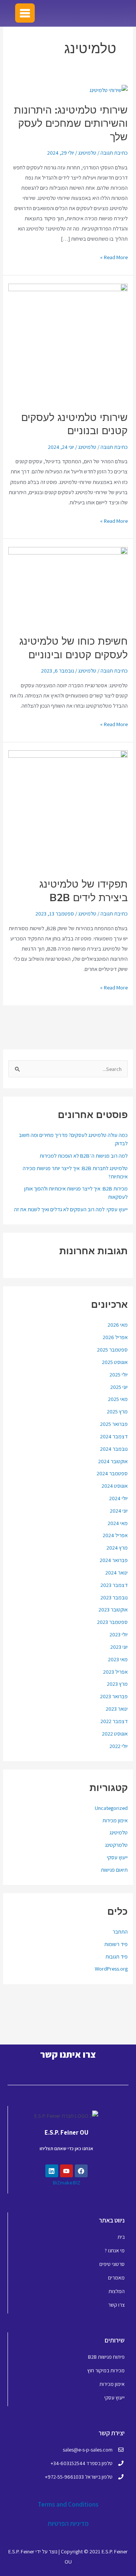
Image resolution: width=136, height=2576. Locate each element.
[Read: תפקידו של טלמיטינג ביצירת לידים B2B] (68, 809)
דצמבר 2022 (114, 1721)
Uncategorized (111, 1808)
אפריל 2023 (115, 1672)
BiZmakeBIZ (66, 2183)
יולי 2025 (119, 1374)
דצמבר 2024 (114, 1436)
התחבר (120, 1932)
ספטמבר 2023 (112, 1622)
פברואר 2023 (114, 1696)
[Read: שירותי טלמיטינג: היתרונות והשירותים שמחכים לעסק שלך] (109, 89)
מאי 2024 (118, 1523)
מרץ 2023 (117, 1684)
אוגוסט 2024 (115, 1486)
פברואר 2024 (114, 1560)
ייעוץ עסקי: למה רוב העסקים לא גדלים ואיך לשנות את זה (71, 1209)
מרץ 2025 (117, 1411)
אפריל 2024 (115, 1535)
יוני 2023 (119, 1647)
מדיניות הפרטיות (68, 2524)
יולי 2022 (119, 1746)
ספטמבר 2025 (112, 1349)
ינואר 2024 (117, 1572)
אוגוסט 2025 (115, 1362)
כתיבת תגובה (114, 153)
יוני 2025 (119, 1387)
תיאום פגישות (114, 1870)
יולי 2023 (119, 1634)
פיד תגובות (117, 1956)
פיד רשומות (116, 1944)
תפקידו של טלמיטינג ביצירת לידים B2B (83, 891)
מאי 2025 (118, 1399)
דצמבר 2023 (114, 1585)
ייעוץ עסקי (117, 1857)
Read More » (114, 256)
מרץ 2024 (117, 1548)
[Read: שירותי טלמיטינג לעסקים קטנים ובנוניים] (68, 342)
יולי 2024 (118, 1498)
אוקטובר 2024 (113, 1461)
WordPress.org (111, 1968)
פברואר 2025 (114, 1424)
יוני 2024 (119, 1511)
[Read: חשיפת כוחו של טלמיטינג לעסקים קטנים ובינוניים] (68, 586)
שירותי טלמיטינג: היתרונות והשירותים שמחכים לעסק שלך (71, 123)
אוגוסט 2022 (115, 1733)
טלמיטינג (119, 1832)
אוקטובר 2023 (113, 1609)
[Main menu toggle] (25, 13)
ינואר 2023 (117, 1709)
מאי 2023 (118, 1659)
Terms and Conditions (68, 2504)
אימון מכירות (115, 1820)
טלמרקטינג (116, 1845)
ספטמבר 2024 (112, 1473)
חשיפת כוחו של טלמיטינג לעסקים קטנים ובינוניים (73, 648)
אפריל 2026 (115, 1337)
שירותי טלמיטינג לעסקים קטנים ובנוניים (74, 424)
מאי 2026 (118, 1325)
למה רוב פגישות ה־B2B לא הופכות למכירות (84, 1156)
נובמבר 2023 (114, 1597)
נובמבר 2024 (114, 1449)
